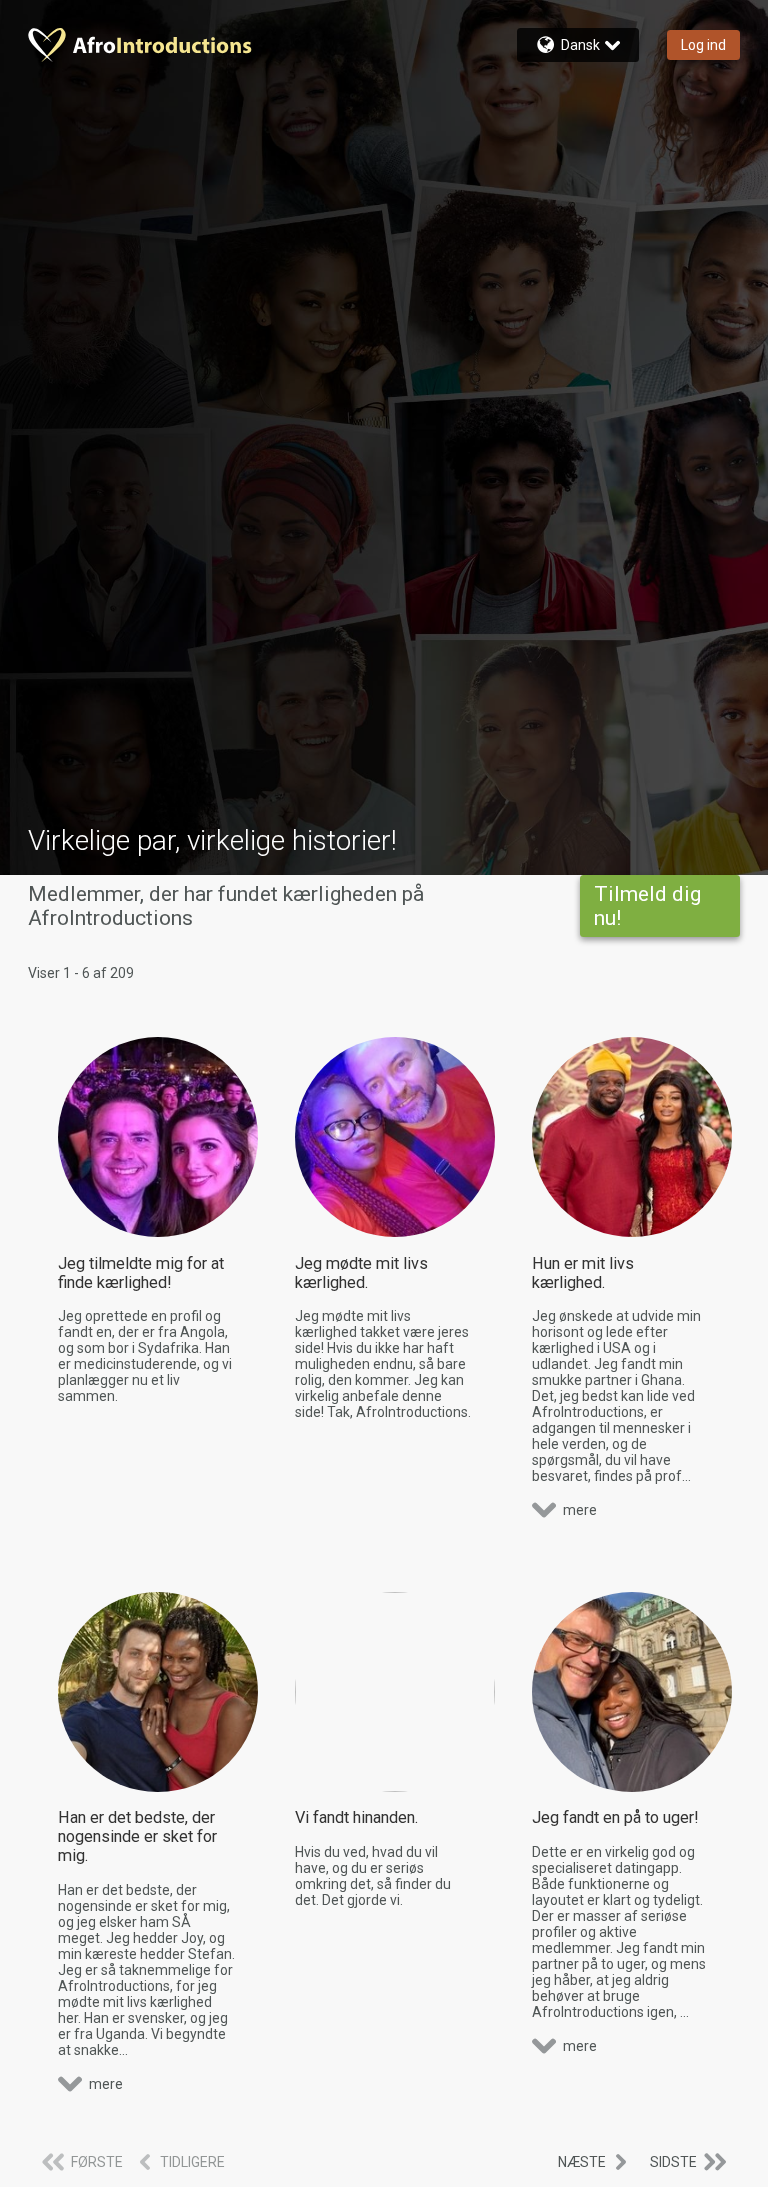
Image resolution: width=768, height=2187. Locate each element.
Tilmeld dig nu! (647, 906)
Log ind (703, 45)
